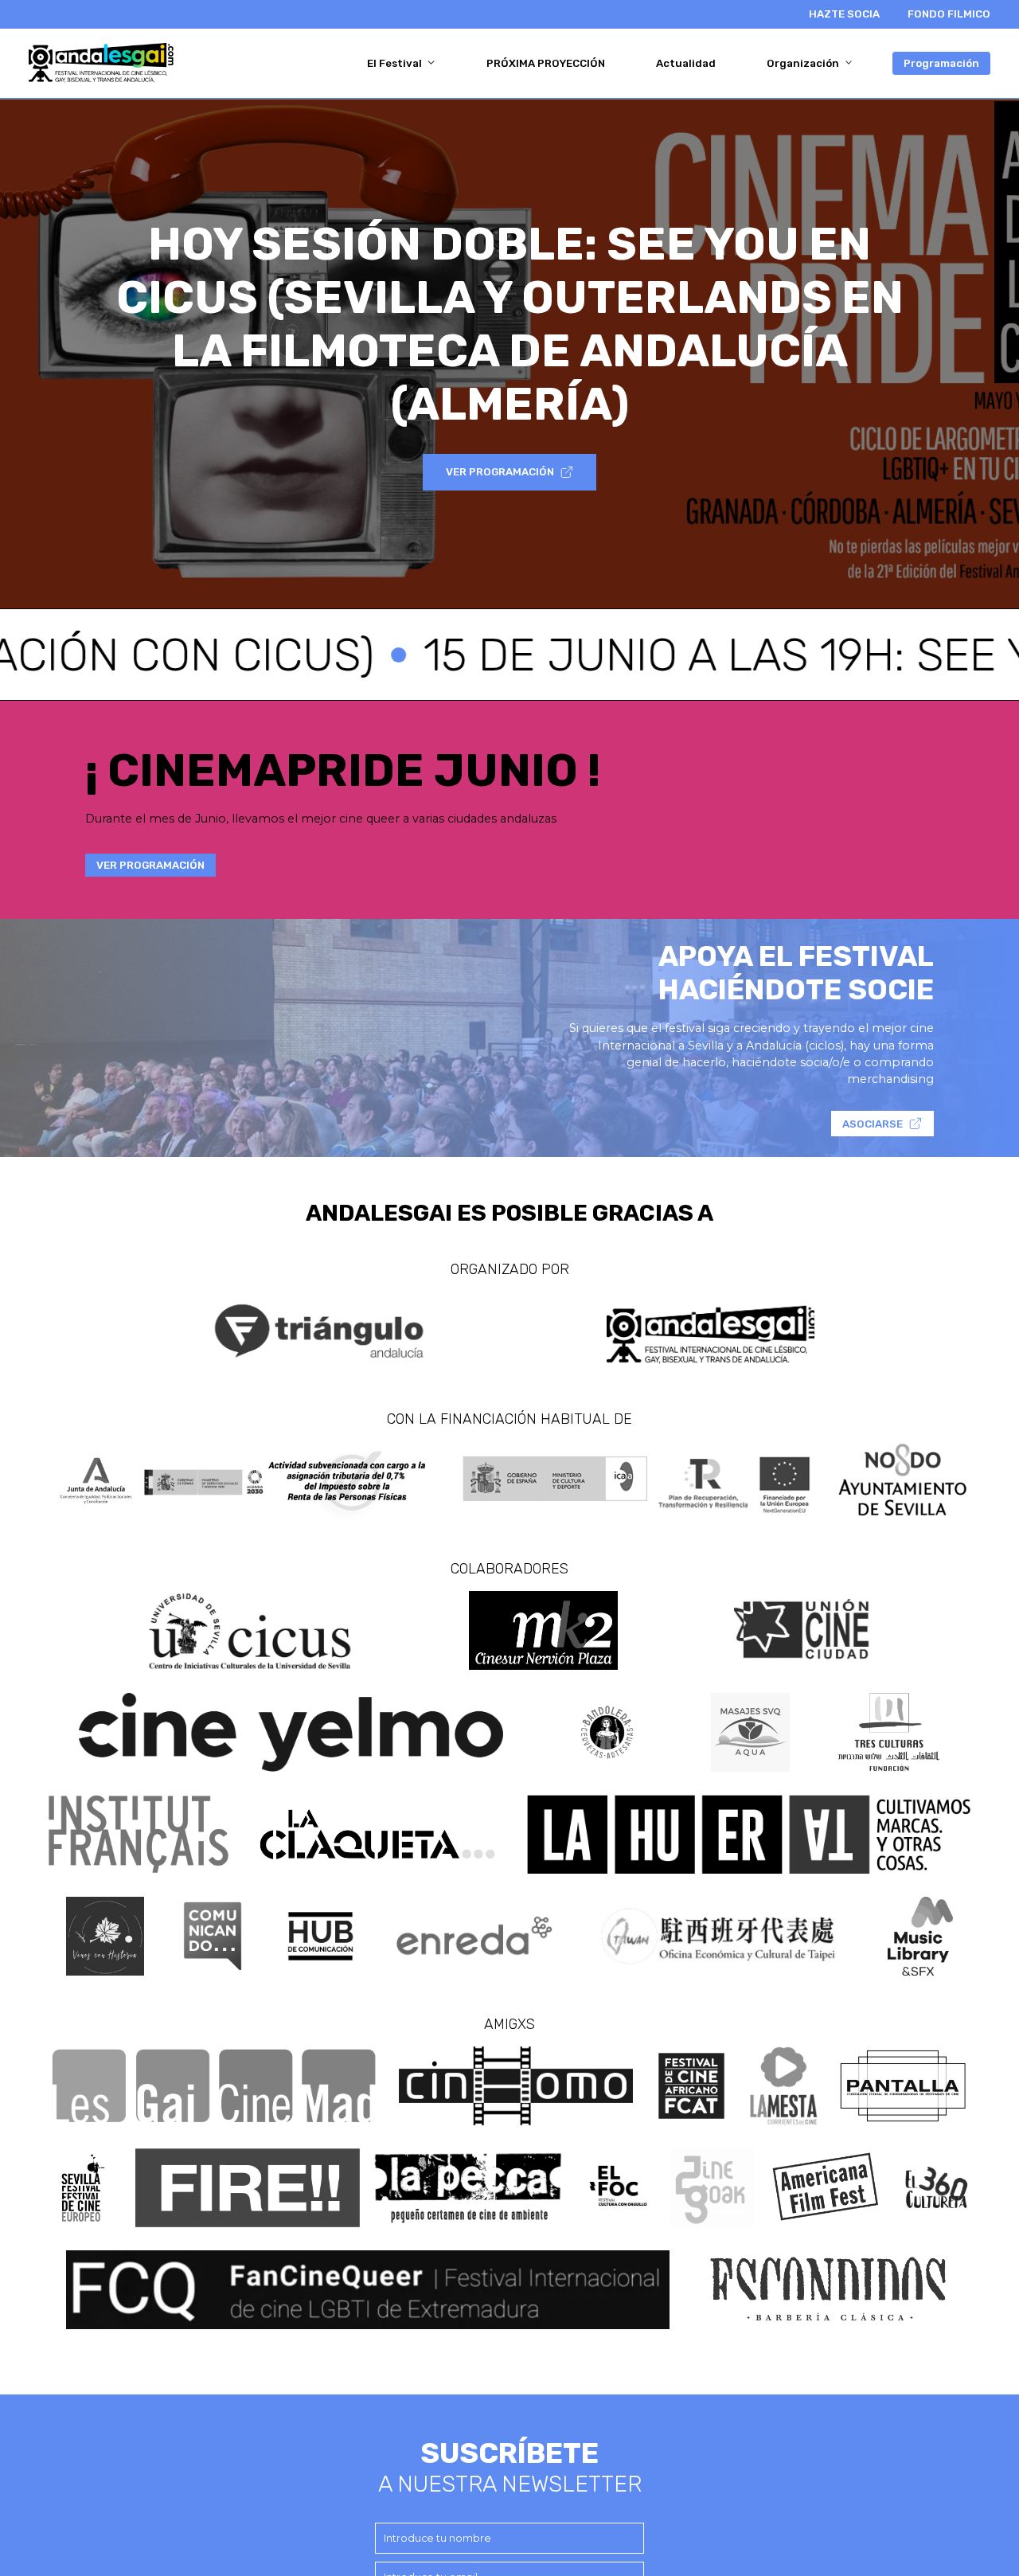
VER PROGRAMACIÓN (500, 472)
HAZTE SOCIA (844, 14)
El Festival (396, 63)
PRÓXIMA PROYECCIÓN (546, 63)
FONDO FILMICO (949, 14)
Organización (804, 63)
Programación (941, 63)
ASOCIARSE (873, 1124)
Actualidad (686, 63)
